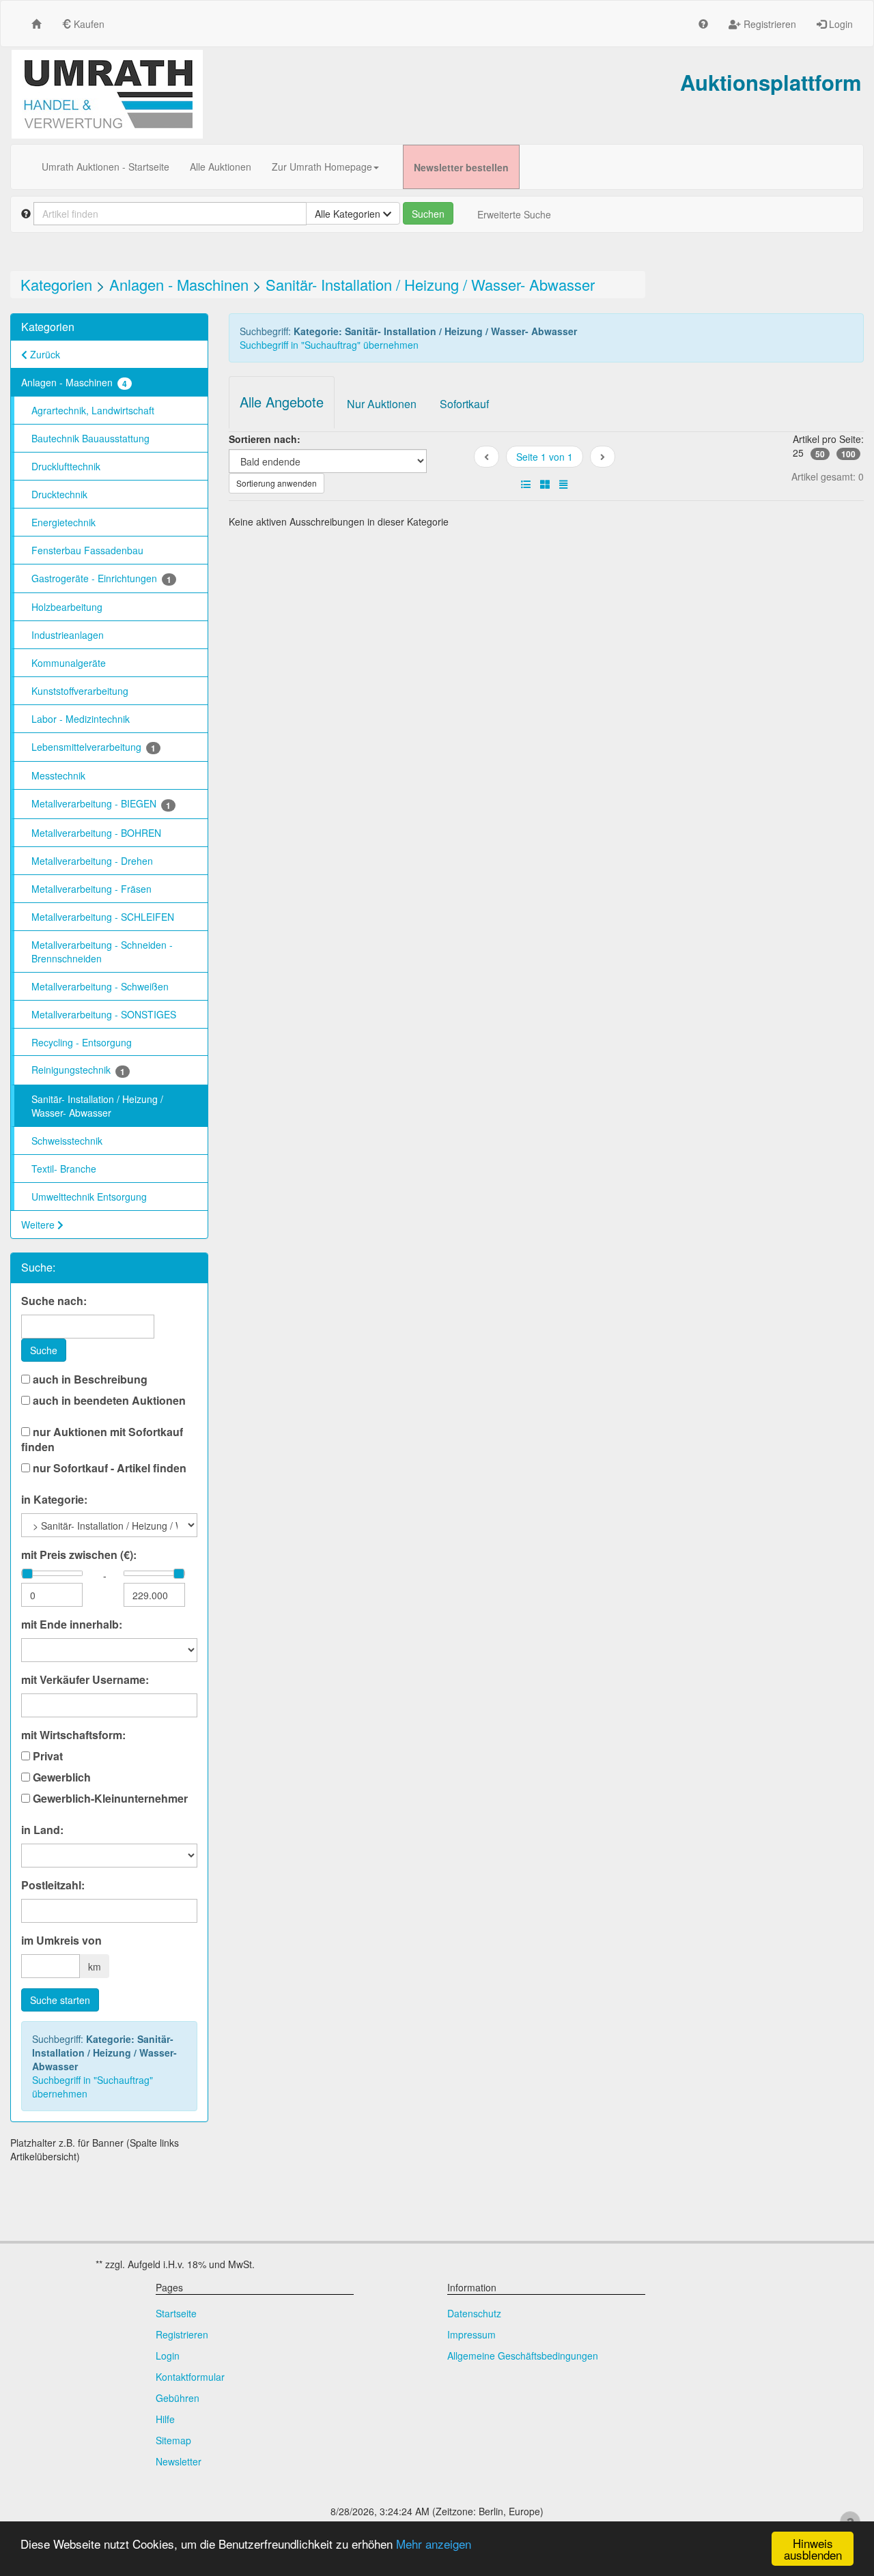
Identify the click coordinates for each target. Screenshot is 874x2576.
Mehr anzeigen (434, 2544)
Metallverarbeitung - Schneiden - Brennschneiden (102, 951)
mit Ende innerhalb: (72, 1625)
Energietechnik (64, 522)
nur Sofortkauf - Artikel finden (108, 1468)
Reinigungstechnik (78, 1070)
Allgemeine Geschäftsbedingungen (523, 2356)
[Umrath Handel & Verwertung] (107, 94)
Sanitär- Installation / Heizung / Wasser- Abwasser (430, 284)
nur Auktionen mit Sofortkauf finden (102, 1440)
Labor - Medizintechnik (81, 719)
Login (840, 24)
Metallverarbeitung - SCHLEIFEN (103, 917)
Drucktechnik (59, 494)
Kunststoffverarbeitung (80, 691)
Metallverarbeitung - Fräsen (91, 889)
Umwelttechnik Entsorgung (89, 1197)
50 (820, 454)
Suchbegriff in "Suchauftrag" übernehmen (93, 2087)
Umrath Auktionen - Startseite (105, 167)
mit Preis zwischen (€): (79, 1555)
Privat (46, 1756)
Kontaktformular (190, 2377)
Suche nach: (54, 1301)
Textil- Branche (64, 1169)
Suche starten (60, 2000)
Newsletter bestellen (461, 167)
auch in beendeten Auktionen (108, 1401)
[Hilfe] (703, 24)
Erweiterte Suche (514, 214)
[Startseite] (36, 24)
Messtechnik (58, 775)
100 (848, 454)
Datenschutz (474, 2313)
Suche (44, 1350)
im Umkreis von (61, 1941)
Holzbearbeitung (67, 607)
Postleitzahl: (53, 1885)
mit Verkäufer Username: (85, 1680)
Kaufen (88, 24)
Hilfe (165, 2419)
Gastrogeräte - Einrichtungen (101, 578)
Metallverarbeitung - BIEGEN (101, 804)
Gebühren (178, 2398)
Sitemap (173, 2440)
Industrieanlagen (68, 635)
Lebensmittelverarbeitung (94, 747)
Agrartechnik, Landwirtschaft (93, 410)
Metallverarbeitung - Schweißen (100, 986)
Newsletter (179, 2461)
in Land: (42, 1830)
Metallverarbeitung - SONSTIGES (104, 1014)
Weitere (39, 1225)
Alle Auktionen (221, 167)
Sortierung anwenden (277, 483)
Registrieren (769, 24)
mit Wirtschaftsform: (73, 1735)
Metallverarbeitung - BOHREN (96, 833)
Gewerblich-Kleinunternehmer (109, 1799)
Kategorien (56, 284)
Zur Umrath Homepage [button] (322, 167)
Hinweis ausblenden (813, 2549)
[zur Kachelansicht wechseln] (545, 484)
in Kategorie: (54, 1500)
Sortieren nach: (265, 439)
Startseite (176, 2313)
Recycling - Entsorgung (82, 1042)
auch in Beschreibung (89, 1379)
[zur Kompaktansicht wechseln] (563, 484)
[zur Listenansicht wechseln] (526, 484)
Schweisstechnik (67, 1141)
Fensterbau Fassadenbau (87, 550)
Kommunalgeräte (69, 663)
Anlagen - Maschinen (179, 284)
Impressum (471, 2334)
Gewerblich (60, 1777)
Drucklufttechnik (66, 466)
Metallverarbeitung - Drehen (92, 861)
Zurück (44, 354)
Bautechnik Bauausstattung (90, 438)
